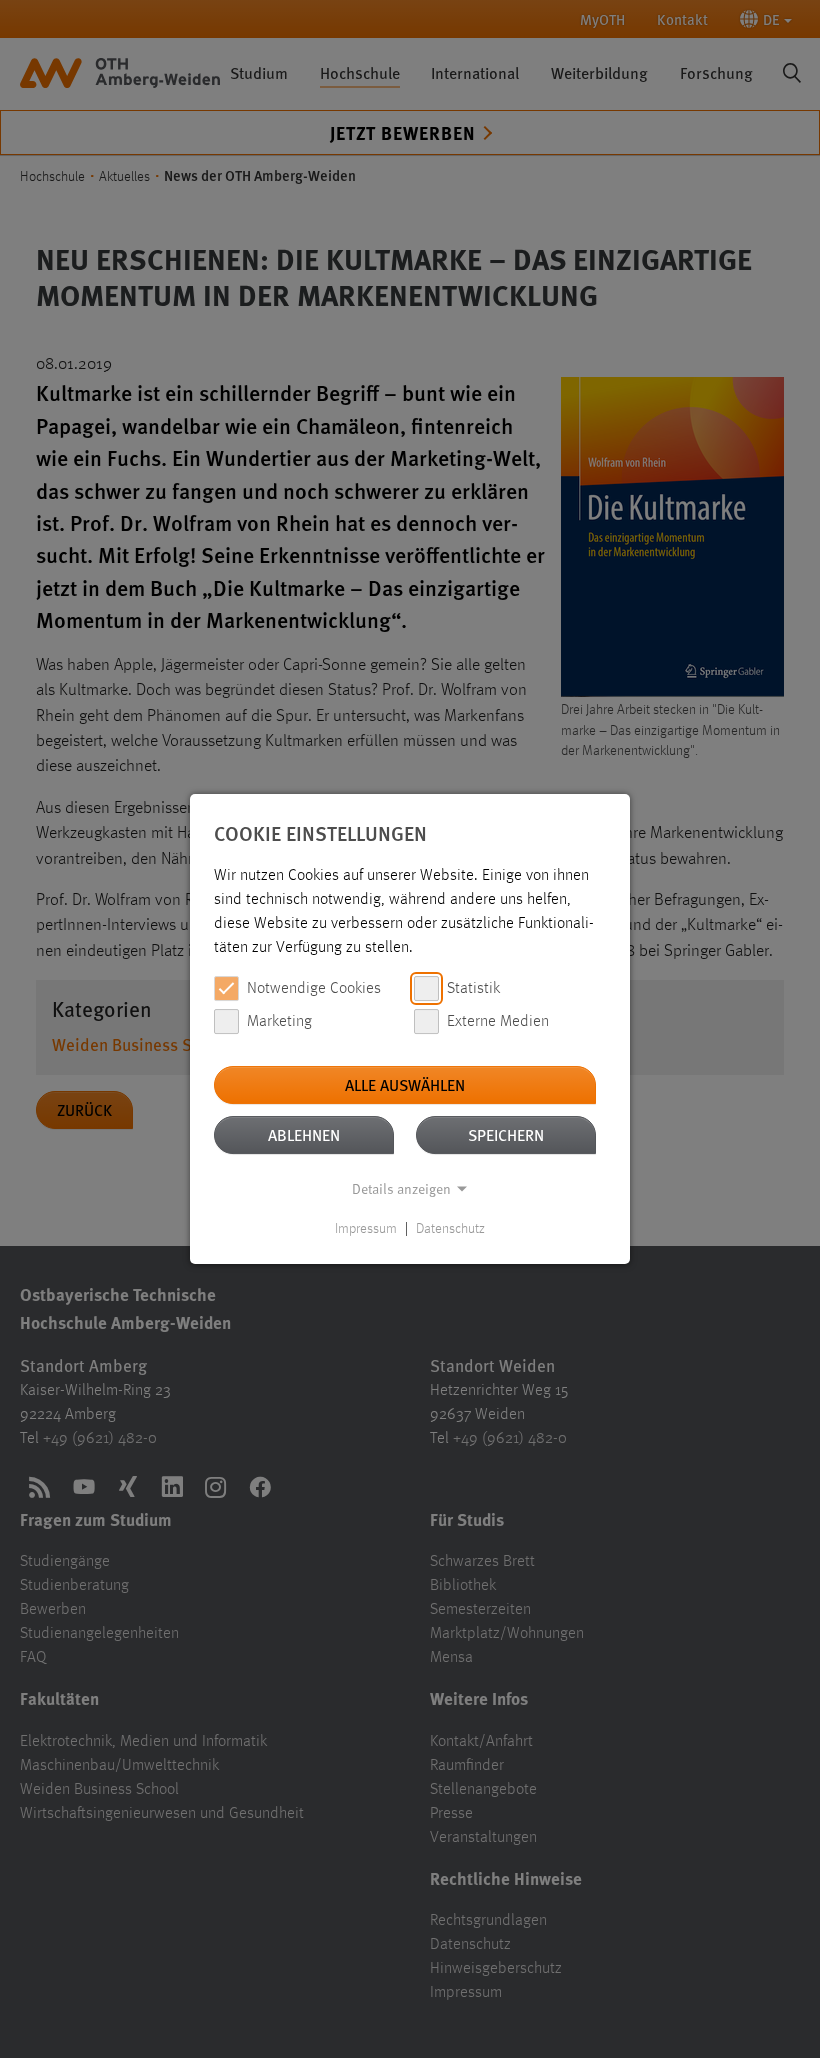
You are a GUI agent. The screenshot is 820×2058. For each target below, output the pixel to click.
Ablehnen (304, 1134)
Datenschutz (450, 1229)
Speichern (506, 1134)
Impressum (366, 1229)
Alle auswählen (405, 1084)
